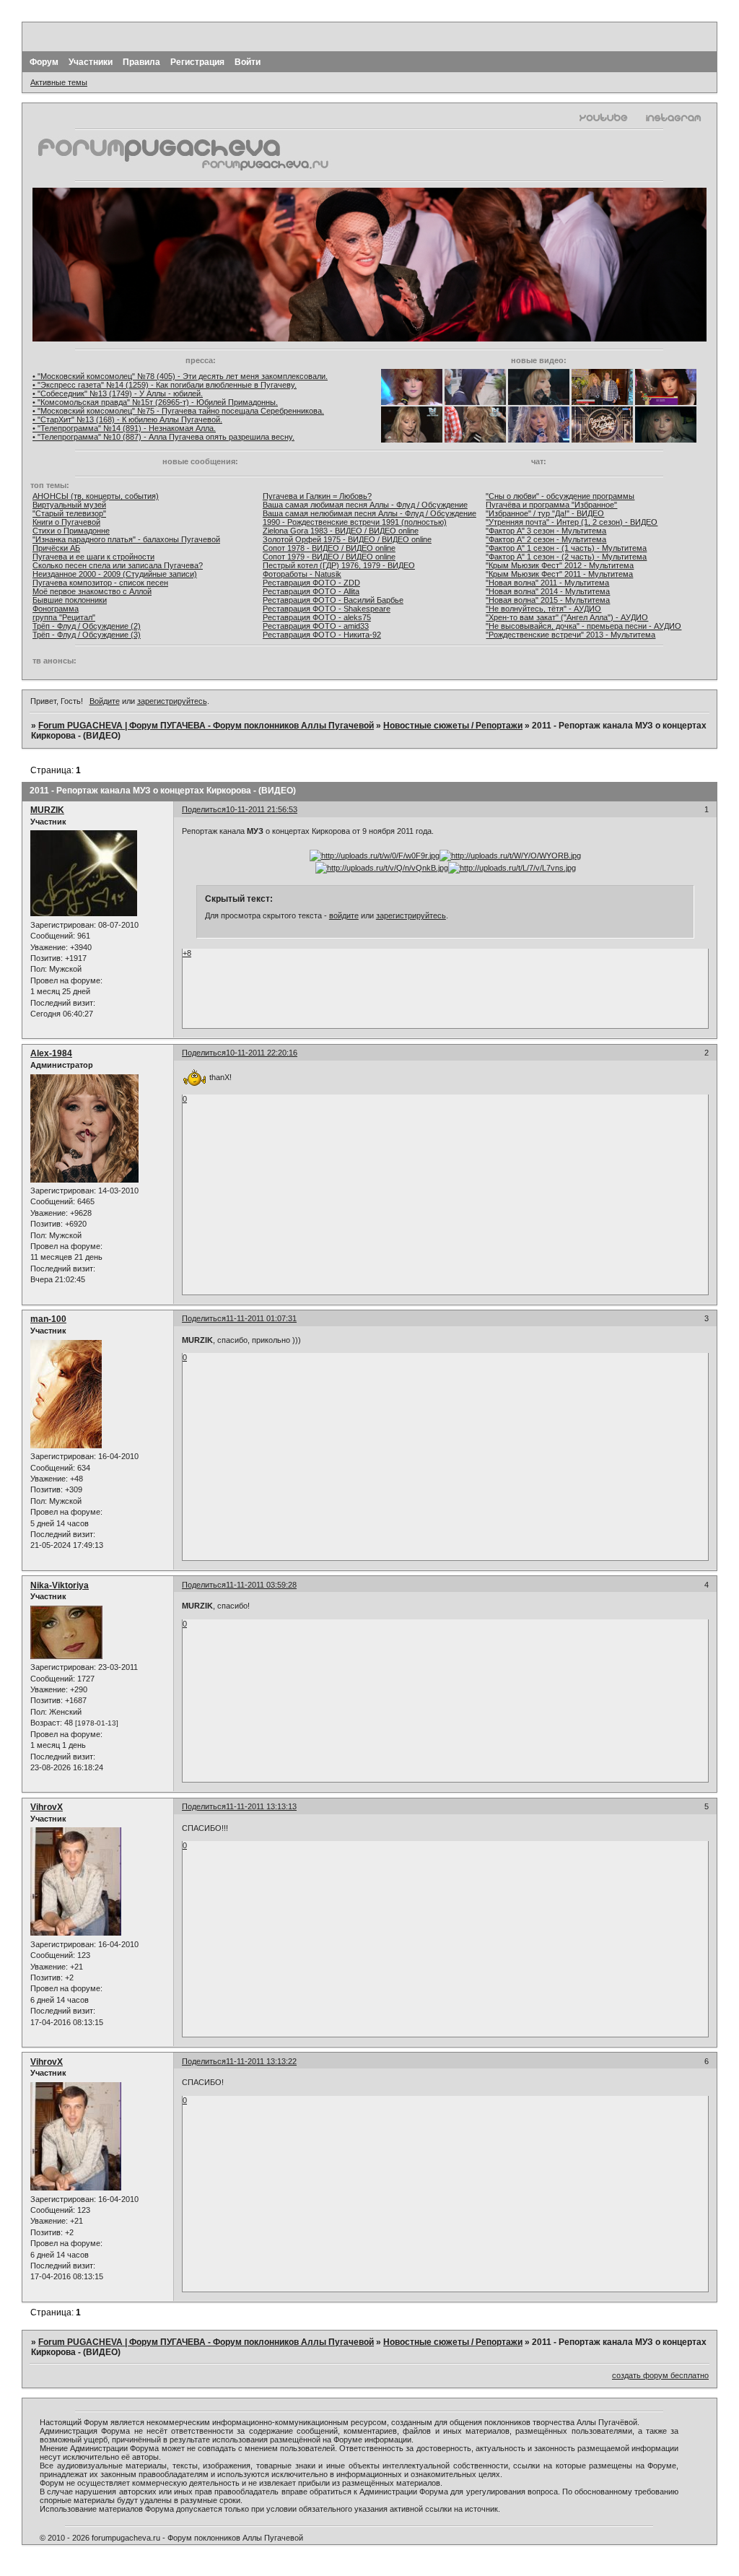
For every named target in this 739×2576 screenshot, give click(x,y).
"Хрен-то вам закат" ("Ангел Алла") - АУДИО (567, 617)
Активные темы (59, 82)
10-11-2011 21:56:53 (262, 809)
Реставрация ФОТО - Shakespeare (327, 609)
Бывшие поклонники (70, 600)
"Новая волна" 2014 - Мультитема (548, 591)
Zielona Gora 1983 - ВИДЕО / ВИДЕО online (341, 531)
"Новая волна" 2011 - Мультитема (547, 583)
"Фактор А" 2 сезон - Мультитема (546, 539)
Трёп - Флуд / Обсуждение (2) (87, 626)
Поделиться (204, 809)
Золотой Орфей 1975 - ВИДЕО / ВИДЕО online (347, 539)
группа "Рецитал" (64, 617)
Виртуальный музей (69, 505)
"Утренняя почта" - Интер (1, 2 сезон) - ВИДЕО (572, 522)
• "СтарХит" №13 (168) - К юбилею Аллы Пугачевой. (127, 419)
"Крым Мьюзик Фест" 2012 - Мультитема (560, 565)
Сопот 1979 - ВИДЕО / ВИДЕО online (329, 557)
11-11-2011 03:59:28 (261, 1585)
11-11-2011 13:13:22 (261, 2061)
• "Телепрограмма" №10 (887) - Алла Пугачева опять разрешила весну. (163, 437)
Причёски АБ (56, 548)
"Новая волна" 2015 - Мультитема (548, 600)
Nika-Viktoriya (60, 1585)
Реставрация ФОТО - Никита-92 (322, 635)
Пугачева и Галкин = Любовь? (317, 496)
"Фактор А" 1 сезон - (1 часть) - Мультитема (566, 548)
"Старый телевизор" (69, 513)
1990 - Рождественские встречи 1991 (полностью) (355, 522)
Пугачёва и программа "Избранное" (551, 505)
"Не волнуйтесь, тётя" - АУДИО (543, 609)
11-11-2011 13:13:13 (261, 1806)
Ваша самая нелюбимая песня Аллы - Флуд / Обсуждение (369, 513)
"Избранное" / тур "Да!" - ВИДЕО (545, 513)
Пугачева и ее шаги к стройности (93, 557)
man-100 (48, 1319)
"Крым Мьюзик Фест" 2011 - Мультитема (559, 574)
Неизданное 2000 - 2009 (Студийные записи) (115, 574)
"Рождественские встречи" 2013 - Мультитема (570, 635)
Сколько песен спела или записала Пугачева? (118, 565)
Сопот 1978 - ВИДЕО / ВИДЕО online (329, 548)
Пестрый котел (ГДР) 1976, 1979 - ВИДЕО (339, 565)
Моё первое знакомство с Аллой (92, 591)
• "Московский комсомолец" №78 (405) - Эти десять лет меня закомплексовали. (180, 376)
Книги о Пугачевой (66, 522)
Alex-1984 (51, 1053)
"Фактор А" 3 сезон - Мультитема (546, 531)
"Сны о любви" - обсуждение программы (560, 496)
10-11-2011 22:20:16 (262, 1053)
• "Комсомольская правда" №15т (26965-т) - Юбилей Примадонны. (155, 402)
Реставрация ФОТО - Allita (311, 591)
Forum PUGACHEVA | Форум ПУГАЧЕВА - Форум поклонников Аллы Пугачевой (206, 726)
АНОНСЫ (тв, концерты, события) (96, 496)
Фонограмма (56, 609)
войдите (344, 915)
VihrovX (47, 1807)
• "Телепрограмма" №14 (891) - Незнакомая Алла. (124, 428)
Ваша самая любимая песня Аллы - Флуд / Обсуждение (365, 505)
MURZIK (47, 810)
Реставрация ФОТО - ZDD (311, 583)
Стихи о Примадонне (71, 531)
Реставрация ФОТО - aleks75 (317, 617)
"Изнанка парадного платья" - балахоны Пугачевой (126, 539)
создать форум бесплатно (660, 2375)
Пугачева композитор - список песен (100, 583)
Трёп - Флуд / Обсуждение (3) (87, 635)
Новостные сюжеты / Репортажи (453, 726)
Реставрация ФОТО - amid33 (316, 626)
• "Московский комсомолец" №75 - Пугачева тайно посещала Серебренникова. (178, 411)
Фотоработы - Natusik (302, 574)
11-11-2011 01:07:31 (261, 1318)
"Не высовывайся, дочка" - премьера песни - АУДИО (583, 626)
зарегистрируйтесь (172, 701)
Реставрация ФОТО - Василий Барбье (333, 600)
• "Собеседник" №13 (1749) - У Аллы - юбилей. (118, 393)
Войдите (105, 701)
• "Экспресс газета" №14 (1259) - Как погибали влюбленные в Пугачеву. (165, 385)
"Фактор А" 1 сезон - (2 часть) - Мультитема (566, 557)
